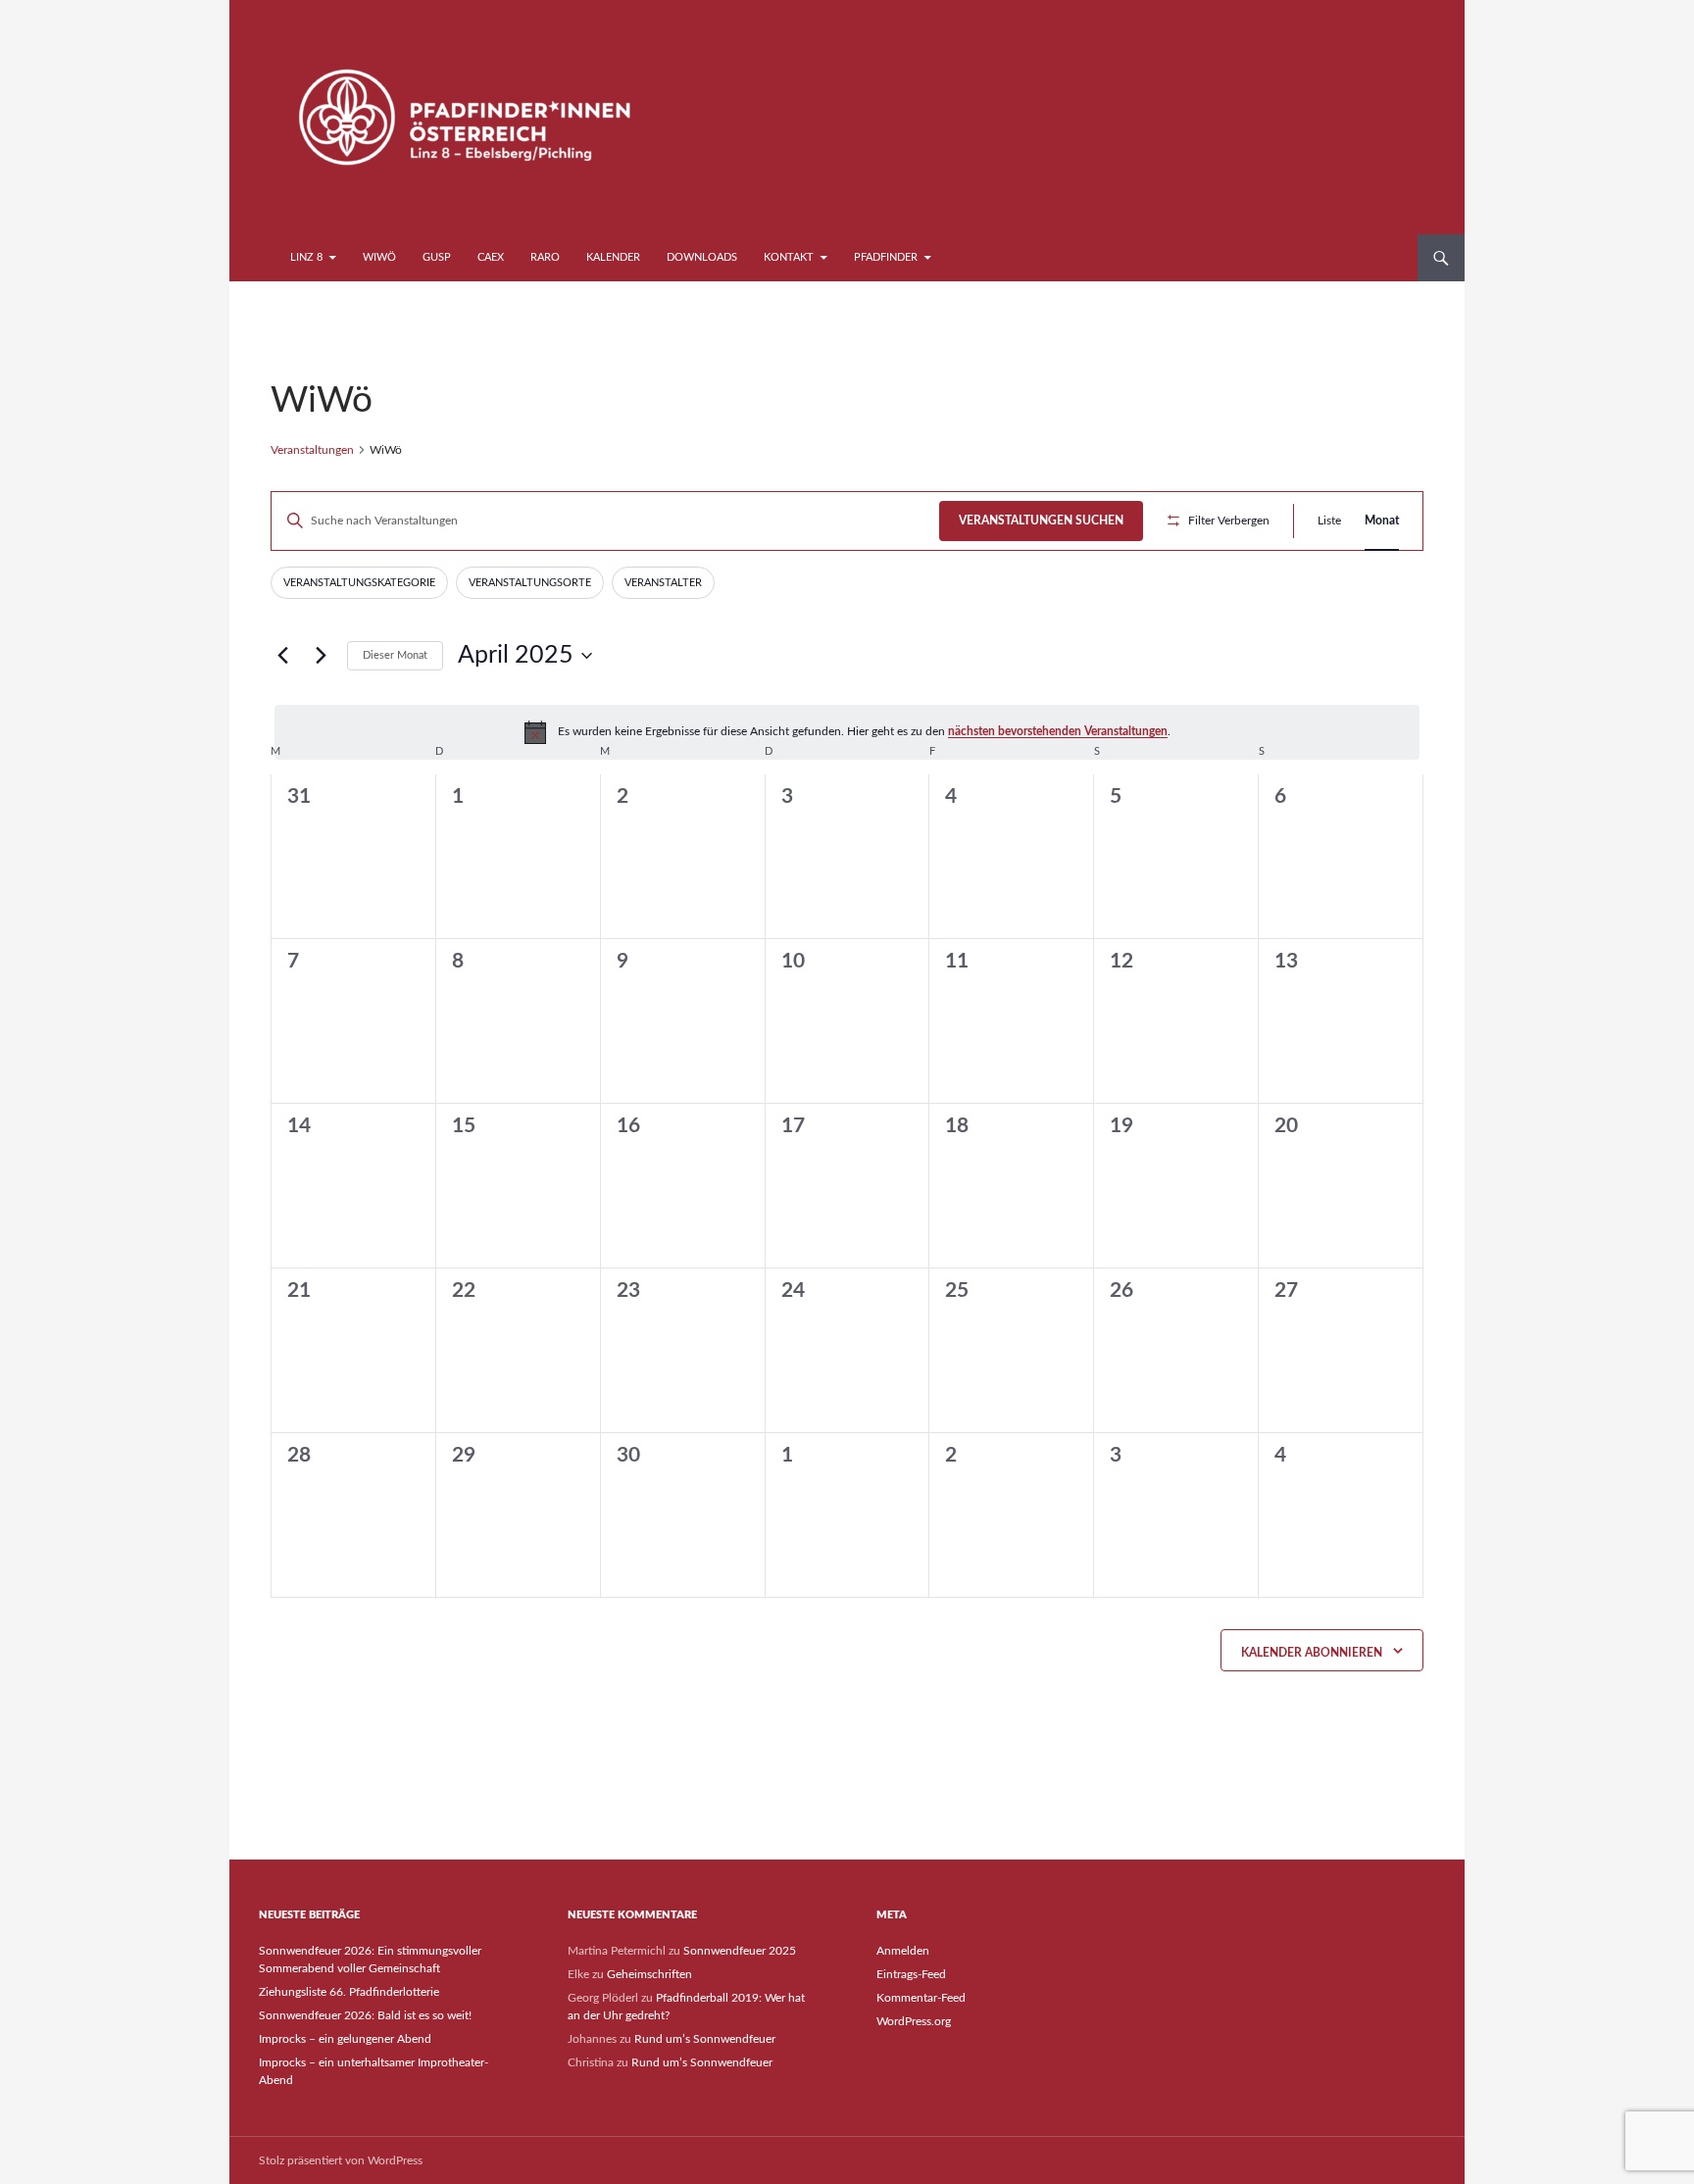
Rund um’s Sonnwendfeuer (705, 2039)
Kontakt (789, 257)
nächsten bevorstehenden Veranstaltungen (1058, 731)
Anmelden (903, 1951)
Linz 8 (306, 257)
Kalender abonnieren (1312, 1653)
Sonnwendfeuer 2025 (740, 1951)
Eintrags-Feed (911, 1974)
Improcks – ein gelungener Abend (345, 2039)
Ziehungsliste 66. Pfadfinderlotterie (349, 1992)
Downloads (702, 257)
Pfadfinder (886, 257)
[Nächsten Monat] (321, 656)
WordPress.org (914, 2021)
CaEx (491, 257)
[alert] (847, 732)
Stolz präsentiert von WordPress (341, 2160)
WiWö (379, 257)
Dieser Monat (395, 655)
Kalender (613, 257)
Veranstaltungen (312, 450)
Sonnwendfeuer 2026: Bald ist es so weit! (365, 2015)
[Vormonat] (282, 656)
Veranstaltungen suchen (1041, 521)
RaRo (545, 257)
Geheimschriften (649, 1974)
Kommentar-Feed (921, 1998)
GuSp (437, 257)
